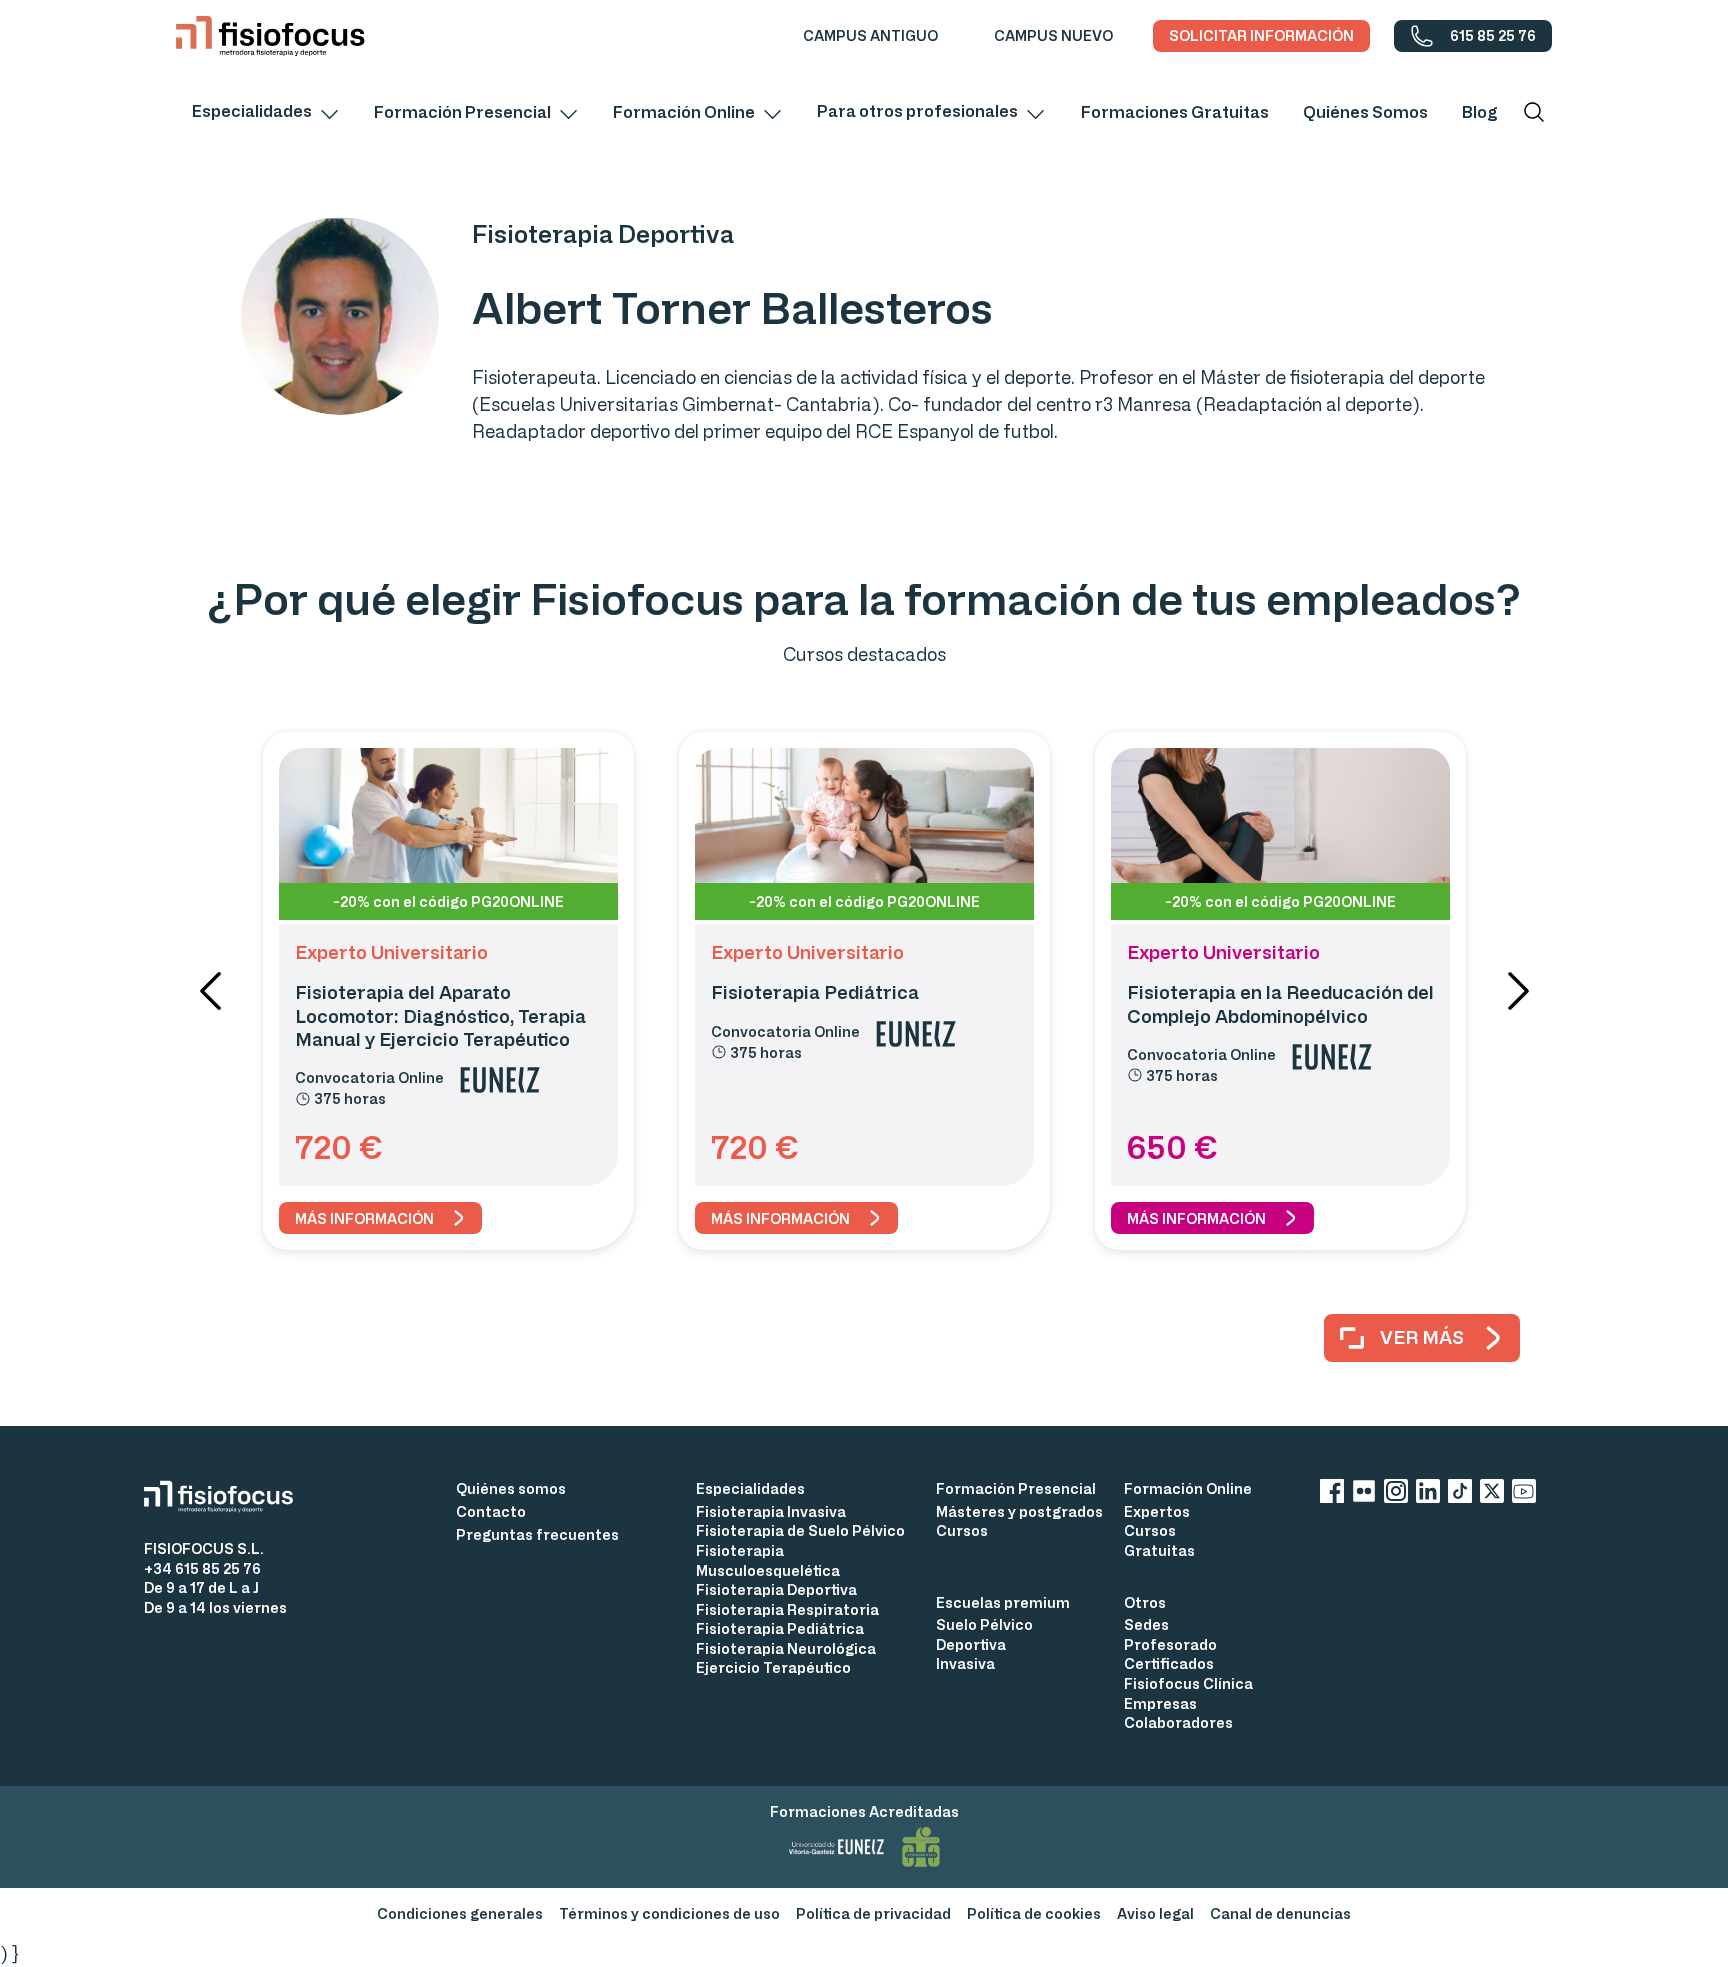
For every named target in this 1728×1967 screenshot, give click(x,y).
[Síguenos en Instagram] (1396, 1494)
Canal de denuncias (1280, 1913)
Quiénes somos (511, 1488)
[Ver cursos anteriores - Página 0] (210, 991)
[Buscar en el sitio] (1534, 112)
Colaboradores (1178, 1722)
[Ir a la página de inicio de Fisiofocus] (226, 1496)
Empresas (1160, 1703)
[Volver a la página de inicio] (270, 36)
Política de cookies (1034, 1913)
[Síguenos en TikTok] (1460, 1494)
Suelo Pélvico (984, 1624)
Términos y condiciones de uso (669, 1913)
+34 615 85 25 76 (202, 1568)
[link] (870, 36)
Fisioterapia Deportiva (776, 1589)
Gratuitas (1159, 1550)
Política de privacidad (873, 1913)
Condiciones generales (460, 1913)
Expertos (1157, 1511)
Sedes (1146, 1624)
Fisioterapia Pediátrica (780, 1628)
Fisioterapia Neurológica (786, 1648)
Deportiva (971, 1644)
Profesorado (1170, 1644)
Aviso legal (1155, 1913)
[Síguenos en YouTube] (1524, 1494)
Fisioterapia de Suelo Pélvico (800, 1530)
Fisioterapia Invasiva (771, 1511)
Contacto (491, 1511)
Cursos (962, 1530)
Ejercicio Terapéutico (773, 1667)
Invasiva (965, 1663)
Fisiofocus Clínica (1188, 1683)
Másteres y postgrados (1019, 1511)
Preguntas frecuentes (537, 1534)
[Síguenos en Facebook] (1332, 1494)
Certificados (1169, 1663)
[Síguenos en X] (1492, 1494)
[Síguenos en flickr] (1364, 1494)
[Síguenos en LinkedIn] (1428, 1494)
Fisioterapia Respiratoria (787, 1609)
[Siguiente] (1518, 991)
